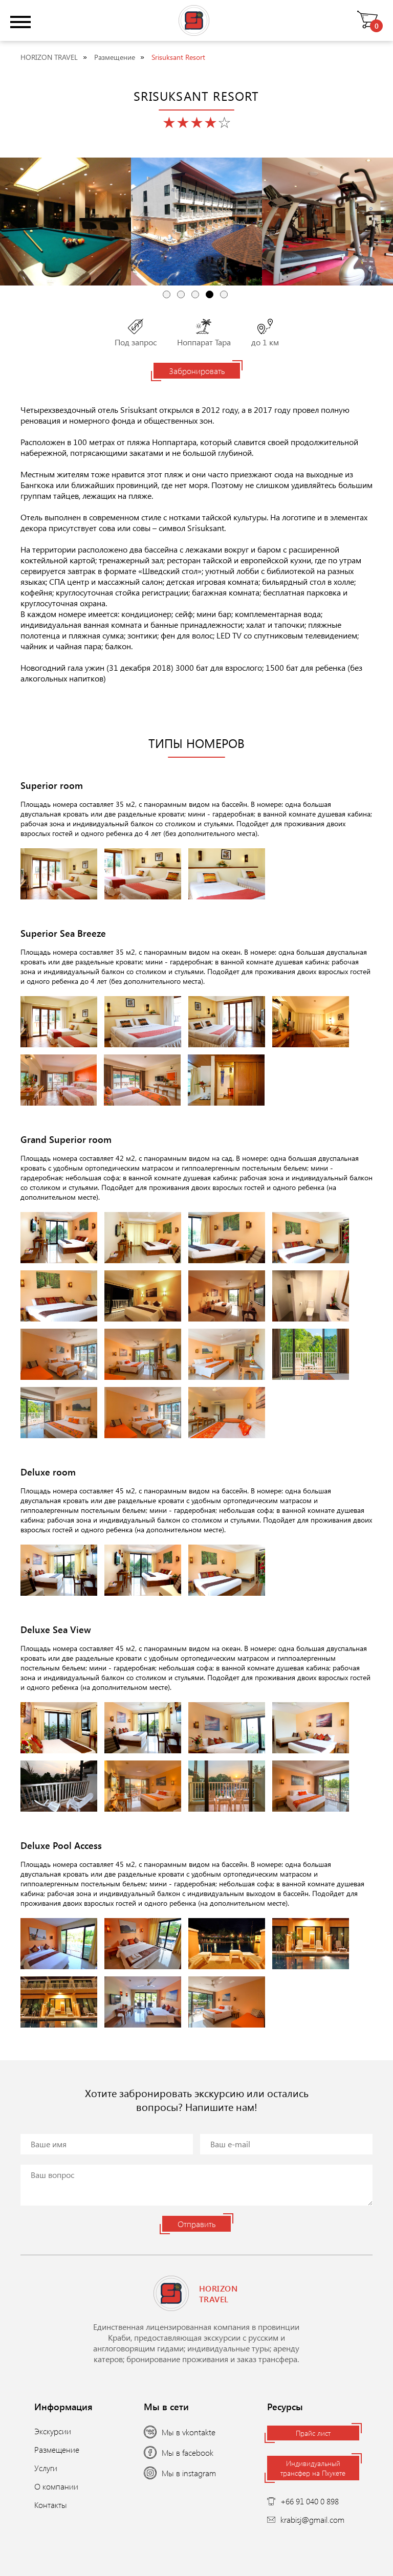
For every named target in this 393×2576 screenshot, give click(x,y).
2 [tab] (181, 294)
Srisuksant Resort (178, 57)
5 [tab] (224, 294)
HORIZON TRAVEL (49, 57)
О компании (56, 2486)
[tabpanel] (65, 222)
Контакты (51, 2505)
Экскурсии (53, 2431)
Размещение (115, 57)
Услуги (46, 2468)
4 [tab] (210, 294)
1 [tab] (167, 294)
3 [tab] (195, 294)
